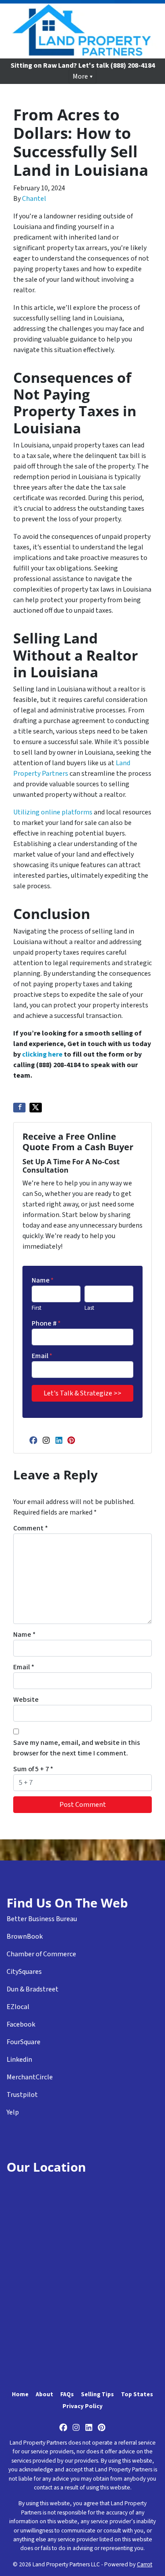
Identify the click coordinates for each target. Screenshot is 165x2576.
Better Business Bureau (42, 1919)
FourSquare (24, 2042)
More (80, 76)
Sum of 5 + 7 (33, 1769)
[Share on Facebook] (19, 1108)
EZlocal (18, 2007)
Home (20, 2394)
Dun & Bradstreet (33, 1989)
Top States (137, 2394)
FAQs (67, 2394)
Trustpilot (22, 2095)
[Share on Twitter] (36, 1108)
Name (43, 1280)
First (37, 1308)
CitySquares (24, 1972)
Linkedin (19, 2060)
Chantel (34, 199)
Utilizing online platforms (53, 812)
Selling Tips (97, 2394)
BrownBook (25, 1937)
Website (26, 1700)
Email (42, 1356)
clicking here (42, 1054)
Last (89, 1308)
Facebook (21, 2024)
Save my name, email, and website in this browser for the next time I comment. (77, 1748)
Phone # (46, 1323)
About (44, 2394)
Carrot (145, 2564)
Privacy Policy (82, 2406)
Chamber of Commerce (41, 1954)
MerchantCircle (30, 2077)
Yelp (13, 2112)
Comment (31, 1528)
